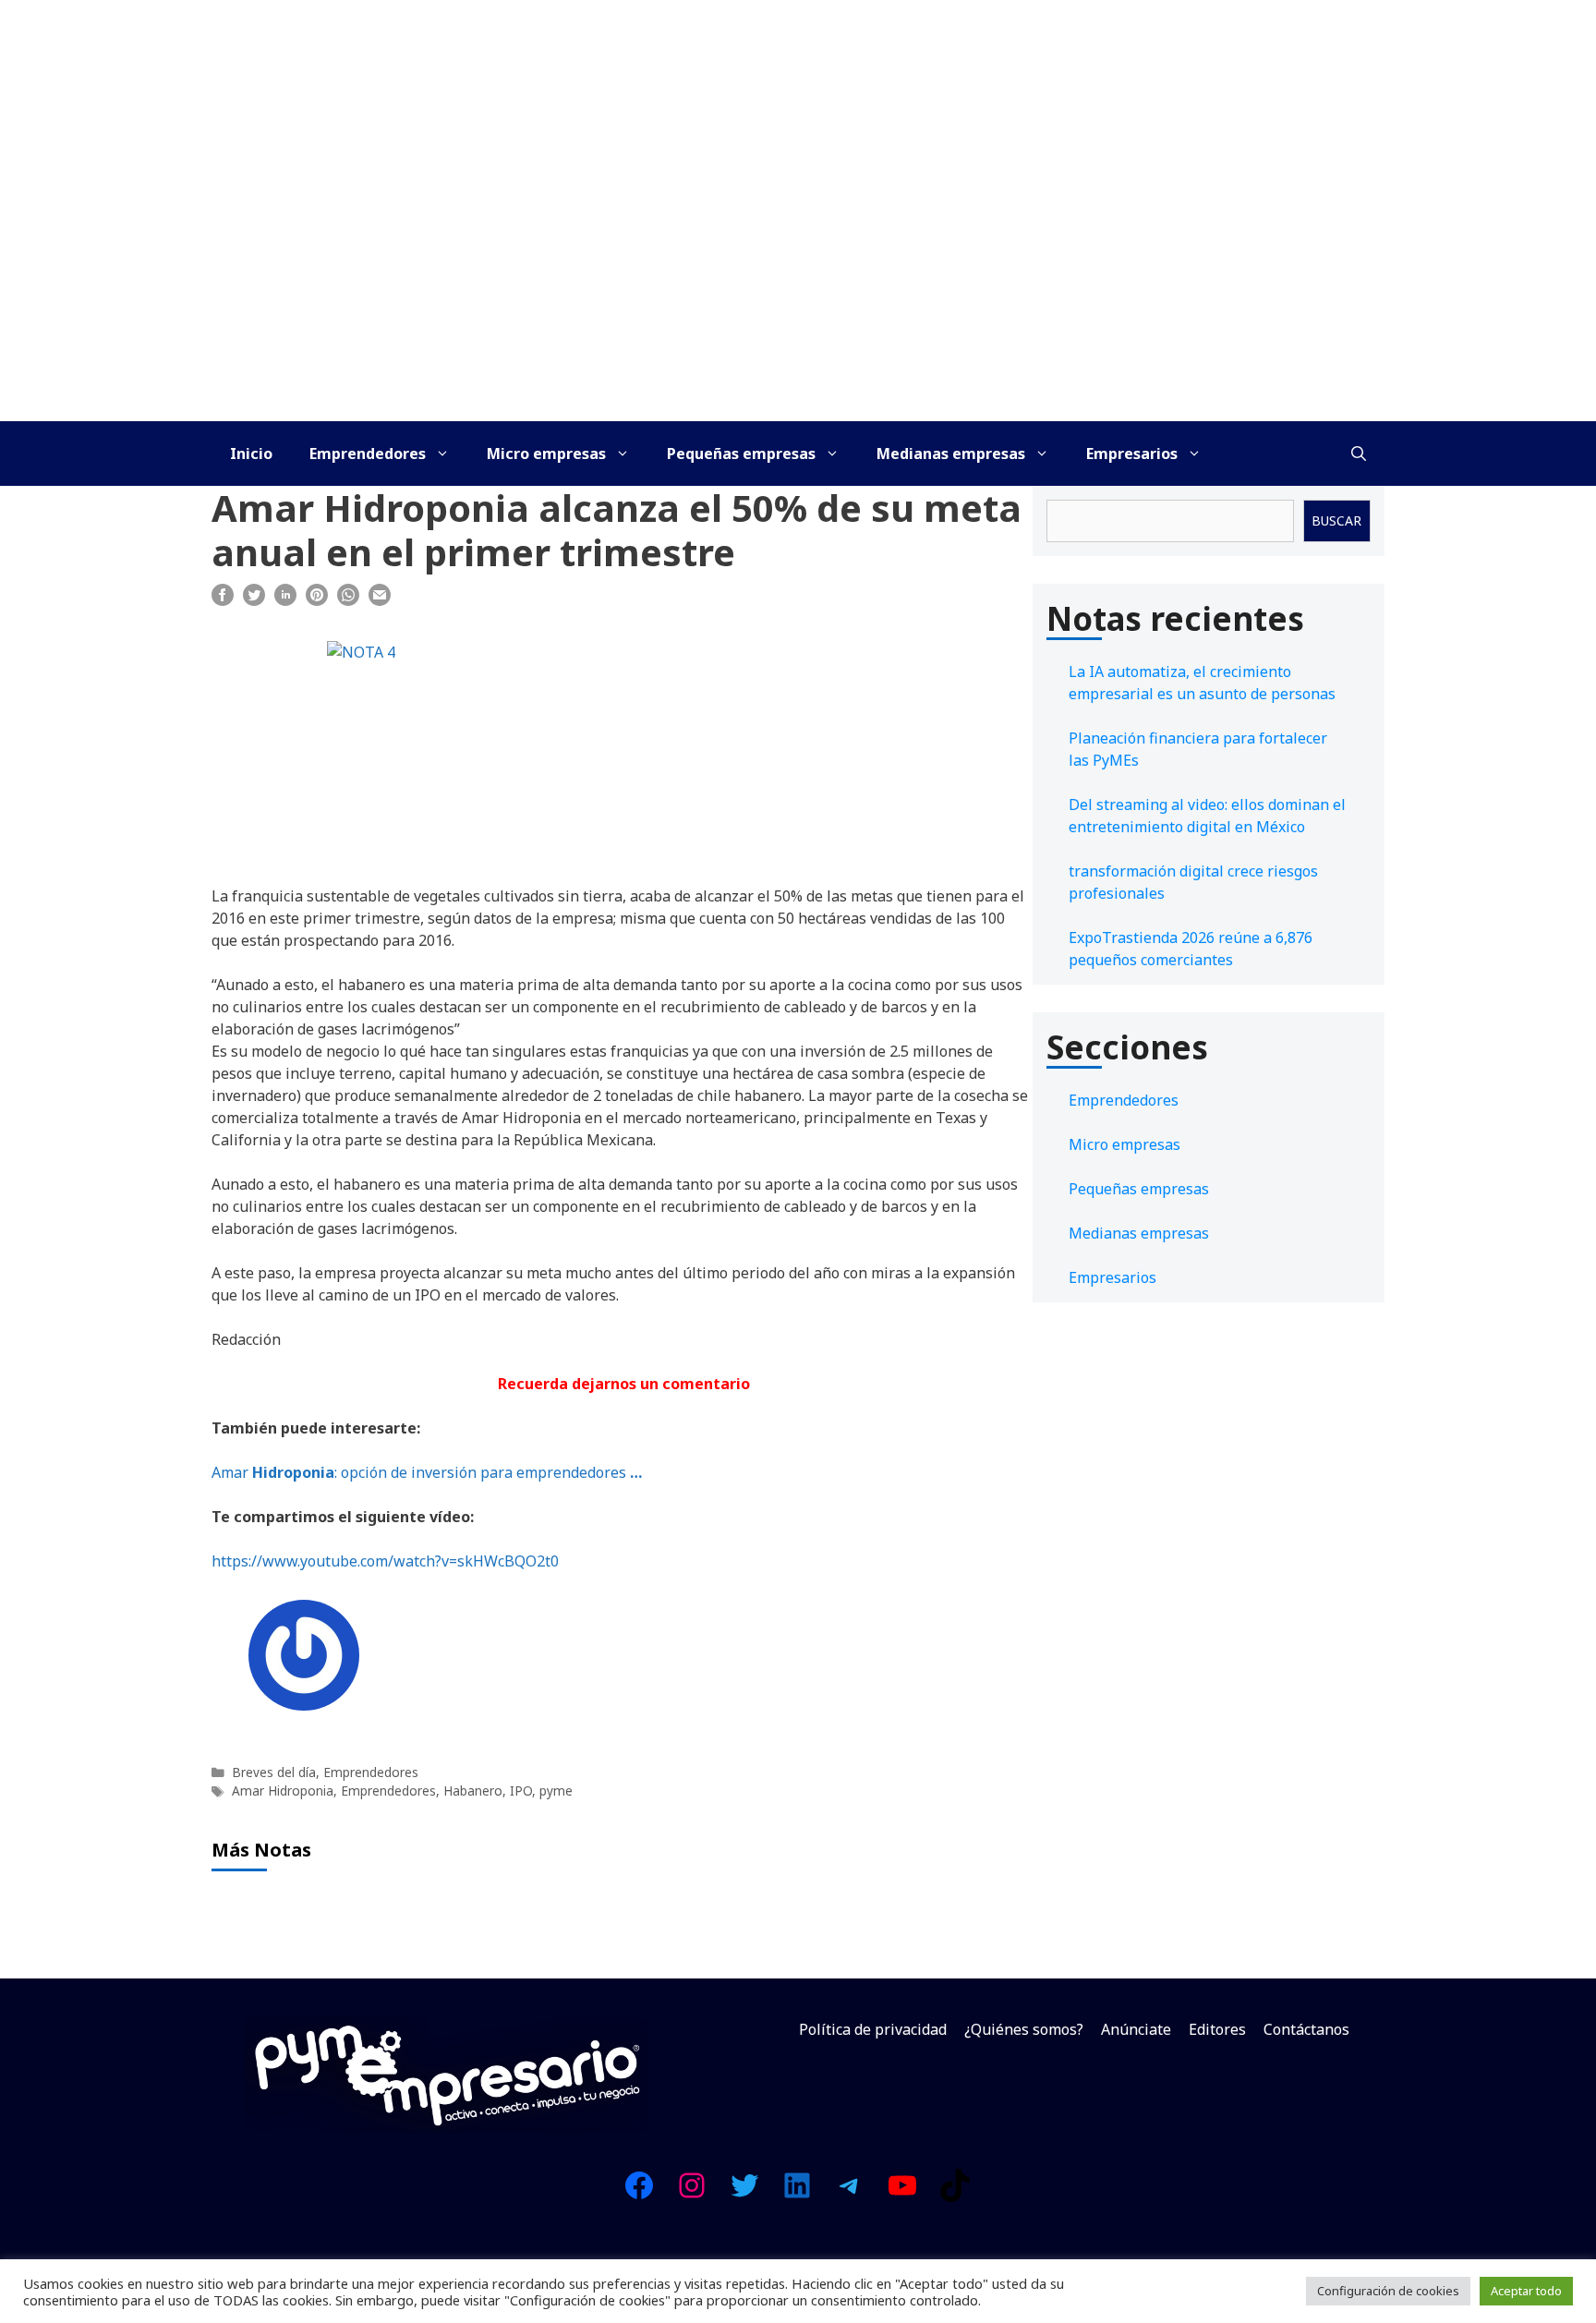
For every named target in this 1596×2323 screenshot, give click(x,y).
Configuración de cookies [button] (1388, 2291)
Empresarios (1132, 454)
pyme (556, 1791)
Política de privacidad (873, 2029)
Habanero (473, 1791)
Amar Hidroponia (283, 1791)
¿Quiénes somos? (1024, 2029)
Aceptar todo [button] (1526, 2291)
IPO (521, 1791)
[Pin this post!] (317, 600)
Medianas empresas (951, 454)
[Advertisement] (798, 283)
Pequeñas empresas (741, 454)
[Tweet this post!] (254, 600)
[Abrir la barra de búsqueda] (1359, 454)
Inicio (251, 454)
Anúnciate (1136, 2029)
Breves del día (274, 1772)
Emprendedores (368, 454)
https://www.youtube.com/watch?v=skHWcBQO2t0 (385, 1561)
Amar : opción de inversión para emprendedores (427, 1472)
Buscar (1336, 520)
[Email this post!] (380, 600)
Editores (1217, 2029)
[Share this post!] (223, 600)
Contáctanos (1306, 2029)
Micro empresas (546, 454)
